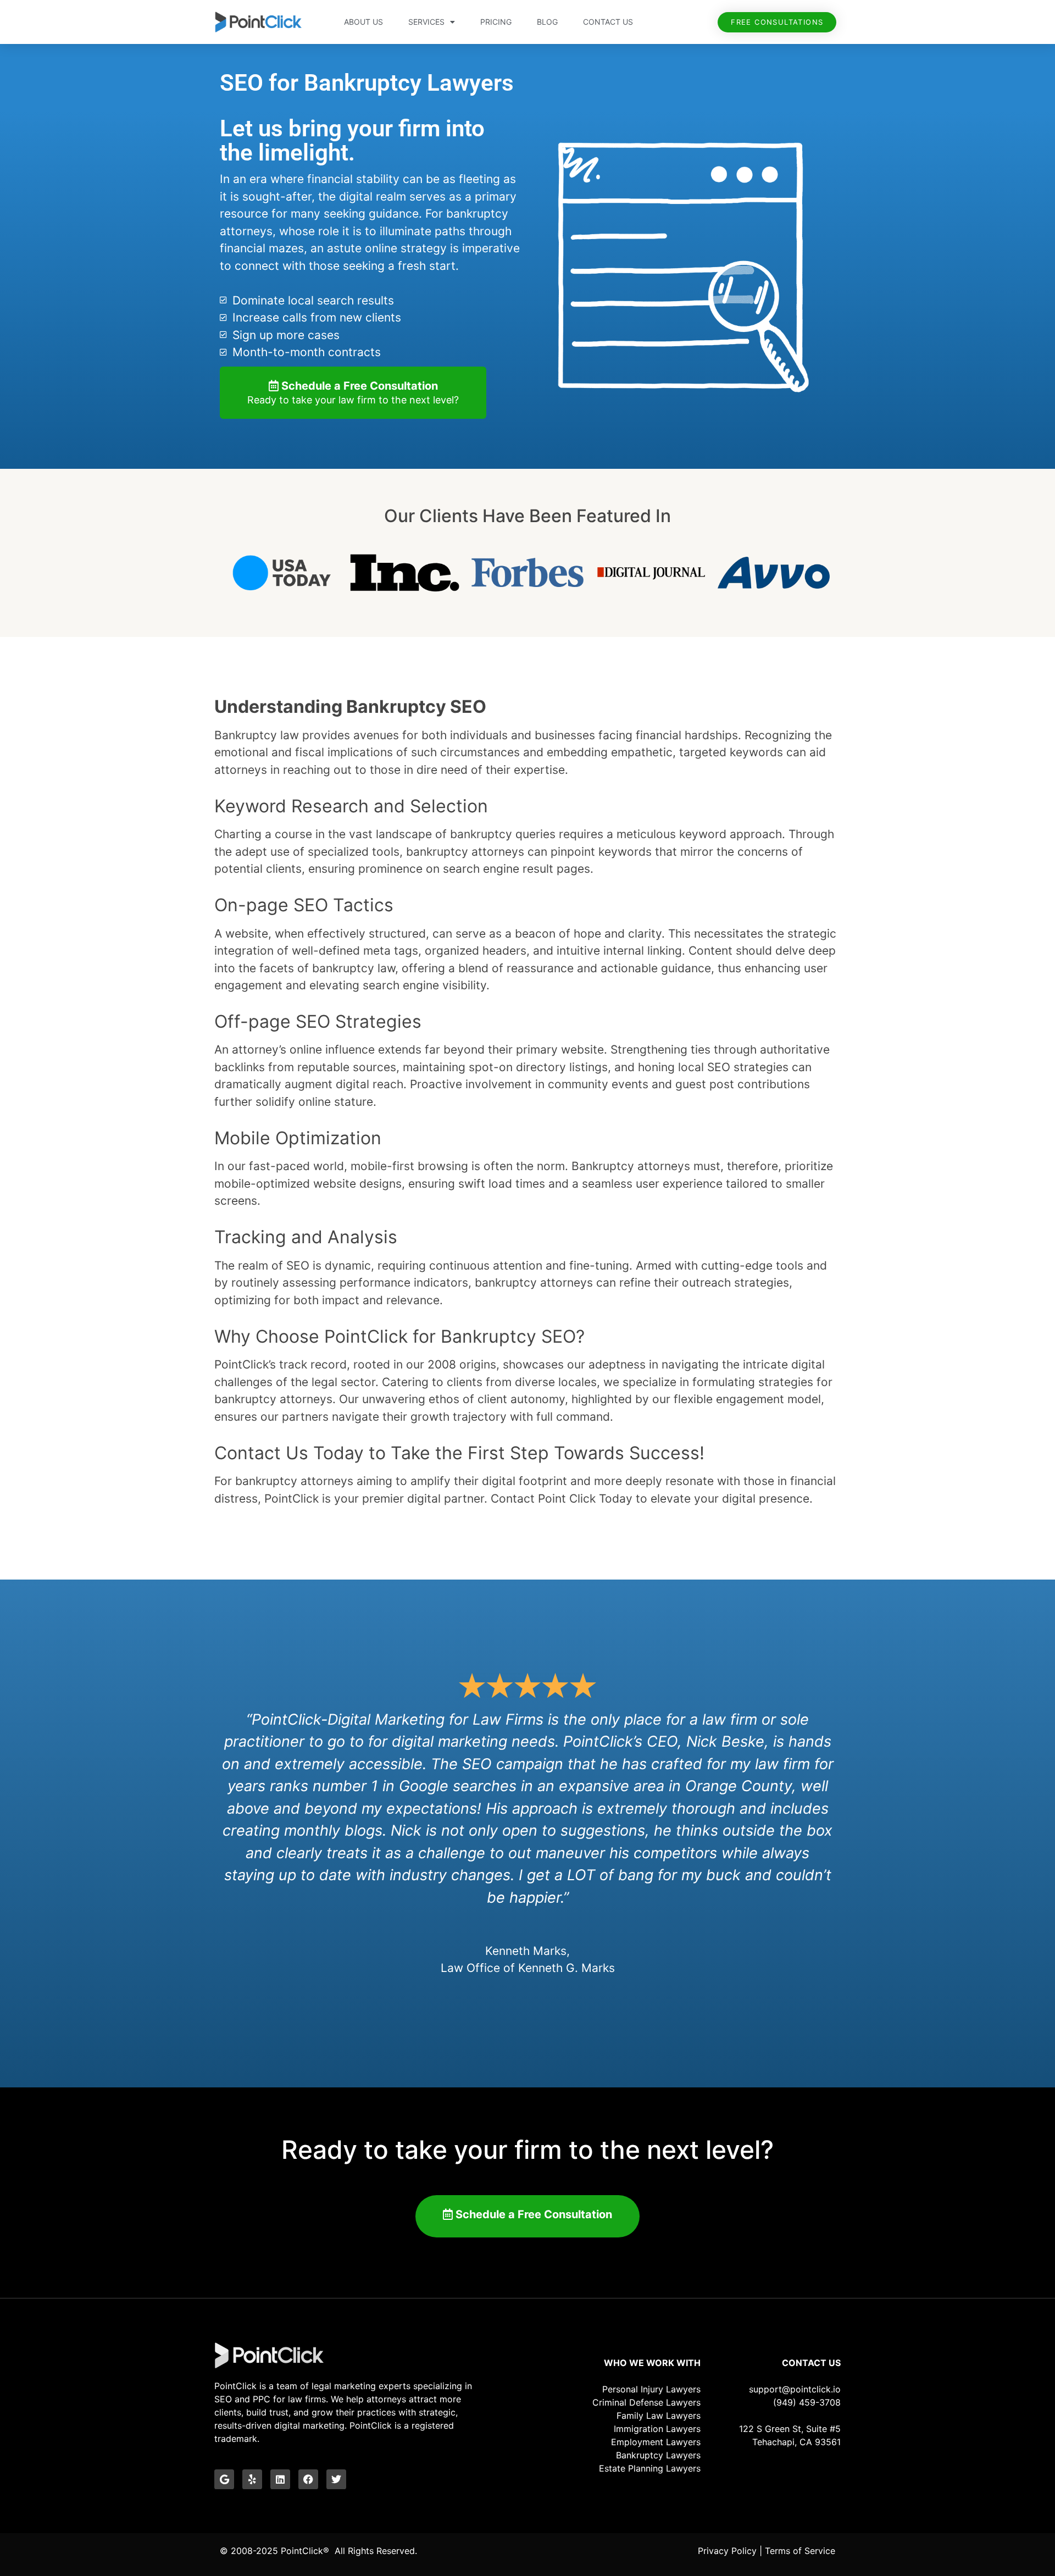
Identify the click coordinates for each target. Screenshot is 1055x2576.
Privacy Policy (727, 2551)
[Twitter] (336, 2479)
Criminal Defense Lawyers (646, 2402)
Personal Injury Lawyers (651, 2389)
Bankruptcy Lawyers (658, 2455)
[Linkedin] (280, 2479)
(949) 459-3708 (807, 2402)
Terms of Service (800, 2551)
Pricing (496, 22)
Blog (547, 22)
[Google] (224, 2479)
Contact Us (608, 22)
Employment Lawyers (656, 2442)
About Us (363, 22)
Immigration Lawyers (657, 2429)
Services (426, 22)
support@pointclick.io (795, 2389)
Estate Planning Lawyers (650, 2468)
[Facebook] (308, 2479)
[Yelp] (252, 2479)
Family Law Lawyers (659, 2416)
